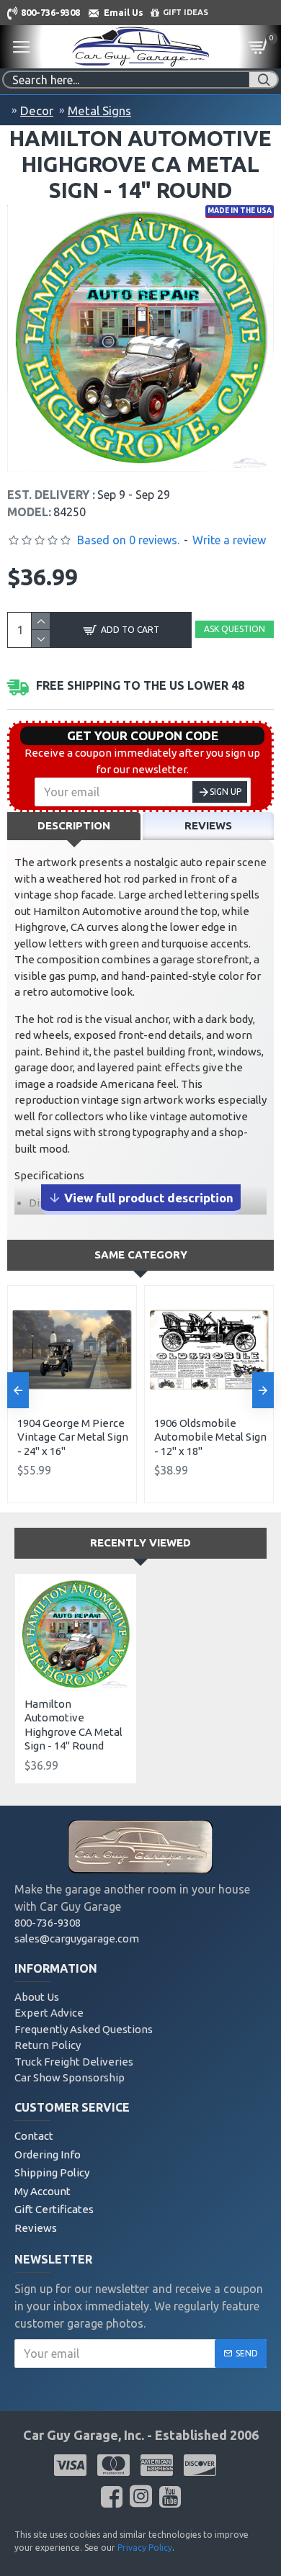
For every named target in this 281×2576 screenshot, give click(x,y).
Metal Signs (99, 111)
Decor (37, 111)
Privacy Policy (145, 2548)
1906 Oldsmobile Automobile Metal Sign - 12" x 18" (210, 1437)
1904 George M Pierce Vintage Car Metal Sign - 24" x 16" (73, 1437)
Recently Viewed (140, 1543)
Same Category (141, 1255)
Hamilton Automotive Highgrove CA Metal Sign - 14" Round (73, 1725)
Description (74, 825)
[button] (18, 1390)
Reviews (208, 825)
